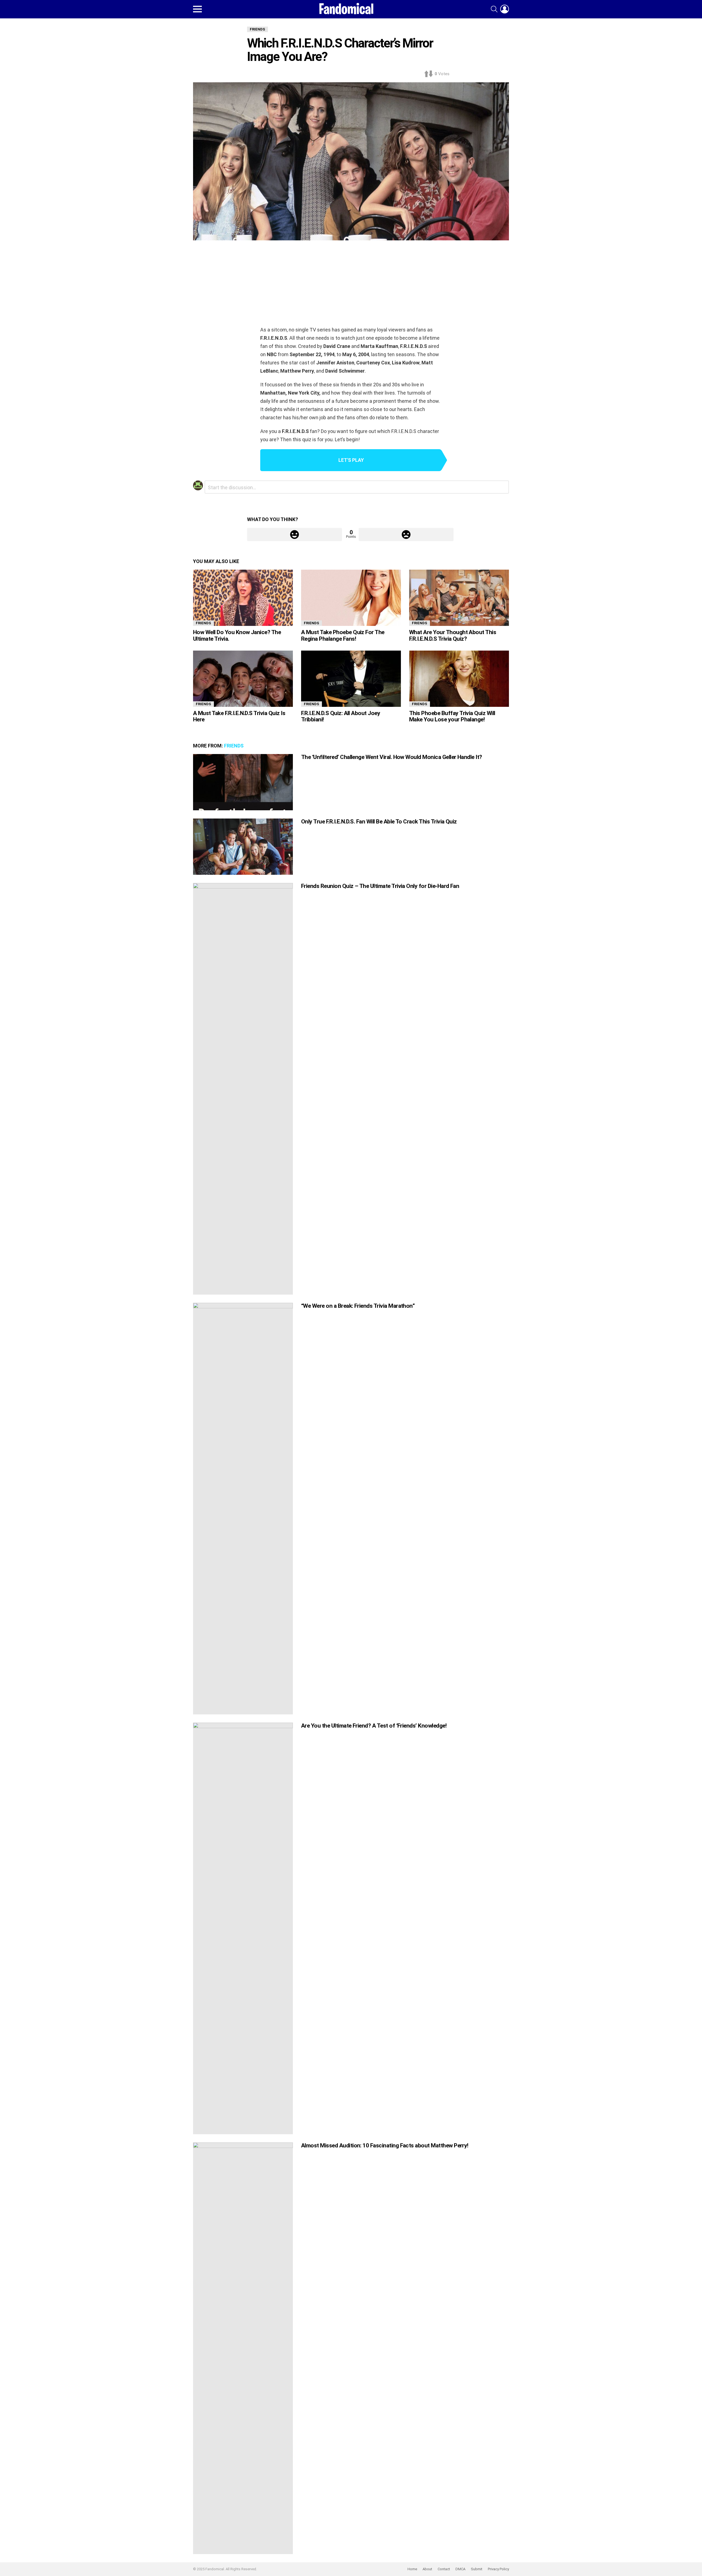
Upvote (295, 535)
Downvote (406, 535)
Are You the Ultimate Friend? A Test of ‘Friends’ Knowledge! (374, 1726)
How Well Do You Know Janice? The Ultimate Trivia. (237, 635)
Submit (477, 2569)
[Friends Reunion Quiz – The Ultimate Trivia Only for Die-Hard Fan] (243, 1089)
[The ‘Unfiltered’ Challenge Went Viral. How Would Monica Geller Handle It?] (243, 782)
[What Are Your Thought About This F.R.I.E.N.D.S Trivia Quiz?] (459, 598)
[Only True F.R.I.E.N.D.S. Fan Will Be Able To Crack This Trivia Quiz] (243, 847)
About (427, 2569)
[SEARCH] (494, 9)
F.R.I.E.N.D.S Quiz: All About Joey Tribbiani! (341, 716)
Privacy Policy (498, 2569)
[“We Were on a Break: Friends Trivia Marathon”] (243, 1509)
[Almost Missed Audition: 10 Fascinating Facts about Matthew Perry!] (243, 2348)
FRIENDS (203, 623)
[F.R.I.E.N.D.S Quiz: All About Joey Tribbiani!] (351, 679)
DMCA (460, 2569)
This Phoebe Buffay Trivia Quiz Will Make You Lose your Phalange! (452, 716)
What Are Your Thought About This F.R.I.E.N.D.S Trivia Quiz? (453, 635)
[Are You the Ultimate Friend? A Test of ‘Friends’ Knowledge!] (243, 1928)
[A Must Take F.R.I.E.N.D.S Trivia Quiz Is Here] (243, 679)
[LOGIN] (505, 9)
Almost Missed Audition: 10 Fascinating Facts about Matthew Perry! (385, 2145)
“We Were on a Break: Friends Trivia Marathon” (358, 1306)
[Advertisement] (351, 285)
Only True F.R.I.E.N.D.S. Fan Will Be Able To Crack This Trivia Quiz (379, 822)
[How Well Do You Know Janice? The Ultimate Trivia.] (243, 598)
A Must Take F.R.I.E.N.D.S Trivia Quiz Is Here (239, 716)
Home (412, 2569)
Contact (444, 2569)
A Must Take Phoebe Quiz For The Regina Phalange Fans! (343, 635)
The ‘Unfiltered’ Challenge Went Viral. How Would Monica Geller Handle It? (392, 757)
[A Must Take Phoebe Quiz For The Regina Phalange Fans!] (351, 598)
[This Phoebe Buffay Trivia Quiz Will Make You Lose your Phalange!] (459, 679)
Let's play (351, 460)
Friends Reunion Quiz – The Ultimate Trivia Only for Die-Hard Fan (380, 886)
